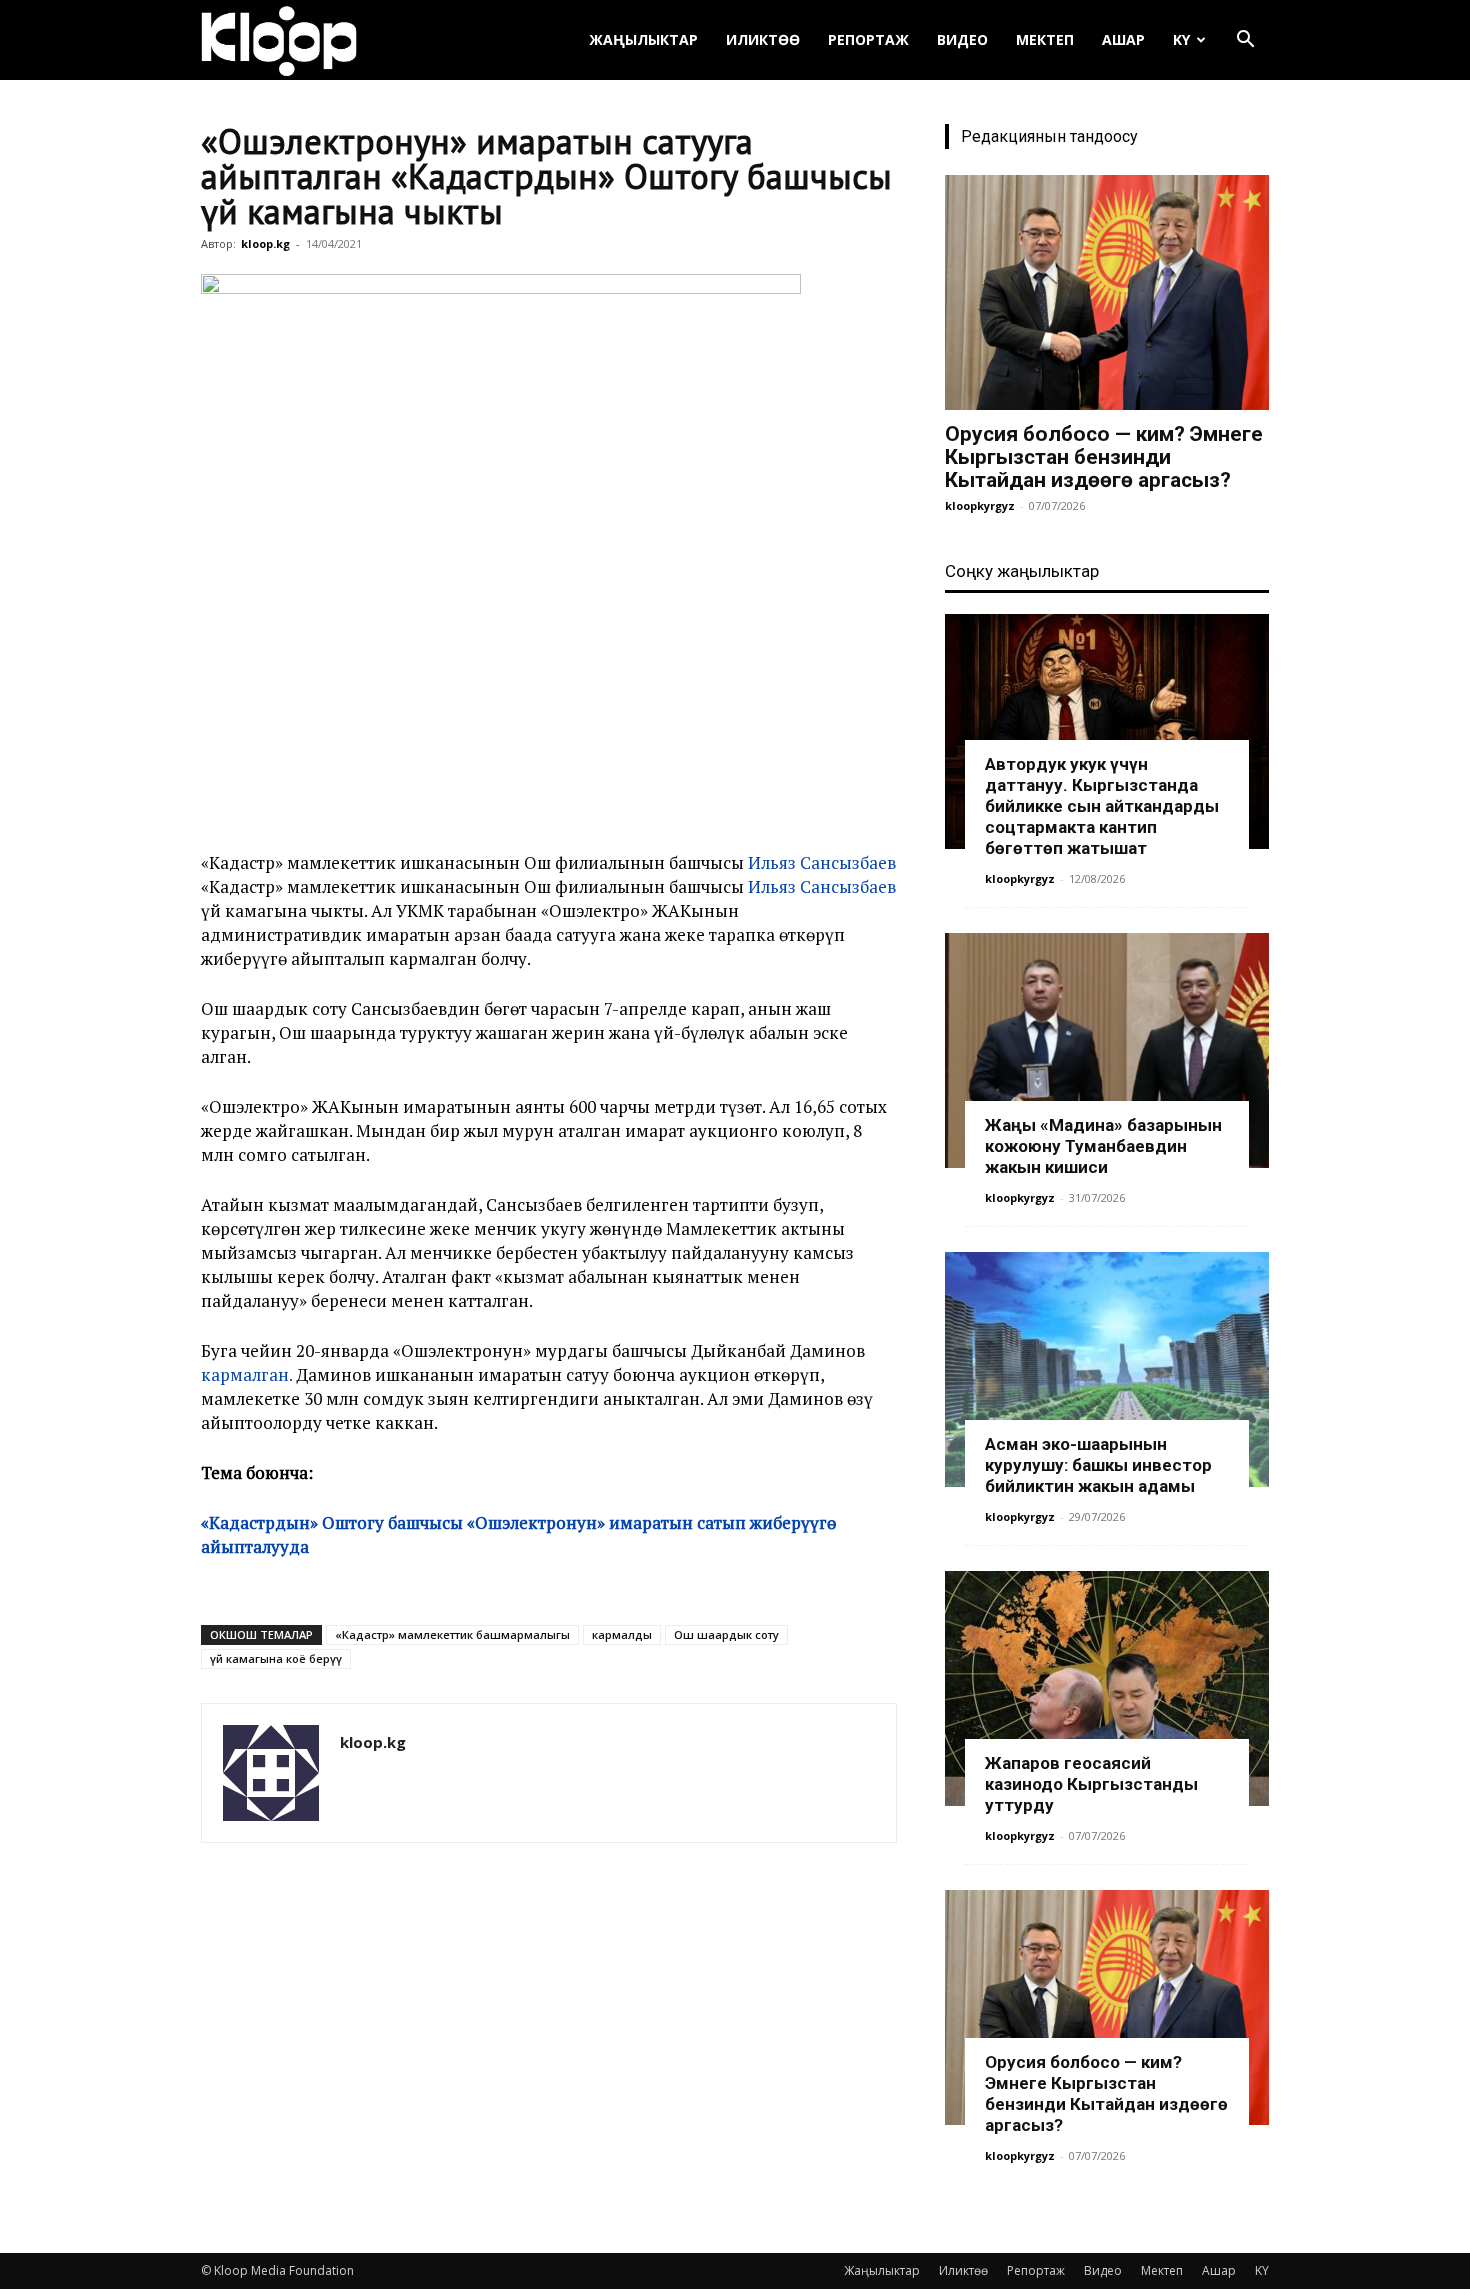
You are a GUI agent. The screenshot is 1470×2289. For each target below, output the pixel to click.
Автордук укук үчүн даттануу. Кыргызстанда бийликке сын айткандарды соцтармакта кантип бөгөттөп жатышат (1102, 806)
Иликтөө (763, 39)
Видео (962, 39)
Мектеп (1045, 39)
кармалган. (246, 1374)
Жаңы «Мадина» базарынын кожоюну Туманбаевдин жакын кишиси (1103, 1146)
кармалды (622, 1634)
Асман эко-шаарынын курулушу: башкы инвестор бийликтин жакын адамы (1098, 1465)
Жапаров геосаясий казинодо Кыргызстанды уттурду (1091, 1784)
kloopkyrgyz (980, 505)
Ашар (1123, 39)
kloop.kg (265, 243)
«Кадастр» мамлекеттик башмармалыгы (452, 1634)
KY (1181, 39)
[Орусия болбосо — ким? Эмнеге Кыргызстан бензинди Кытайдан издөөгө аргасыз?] (1107, 292)
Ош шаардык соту (726, 1634)
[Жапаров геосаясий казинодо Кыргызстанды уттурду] (1107, 1688)
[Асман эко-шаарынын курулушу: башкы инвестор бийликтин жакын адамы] (1107, 1369)
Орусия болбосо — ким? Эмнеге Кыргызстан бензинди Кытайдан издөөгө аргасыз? (1104, 457)
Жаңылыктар (643, 39)
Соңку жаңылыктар (1022, 571)
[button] (1245, 41)
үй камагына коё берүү (276, 1658)
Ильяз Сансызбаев (822, 862)
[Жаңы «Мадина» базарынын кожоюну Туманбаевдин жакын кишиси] (1107, 1050)
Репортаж (868, 39)
